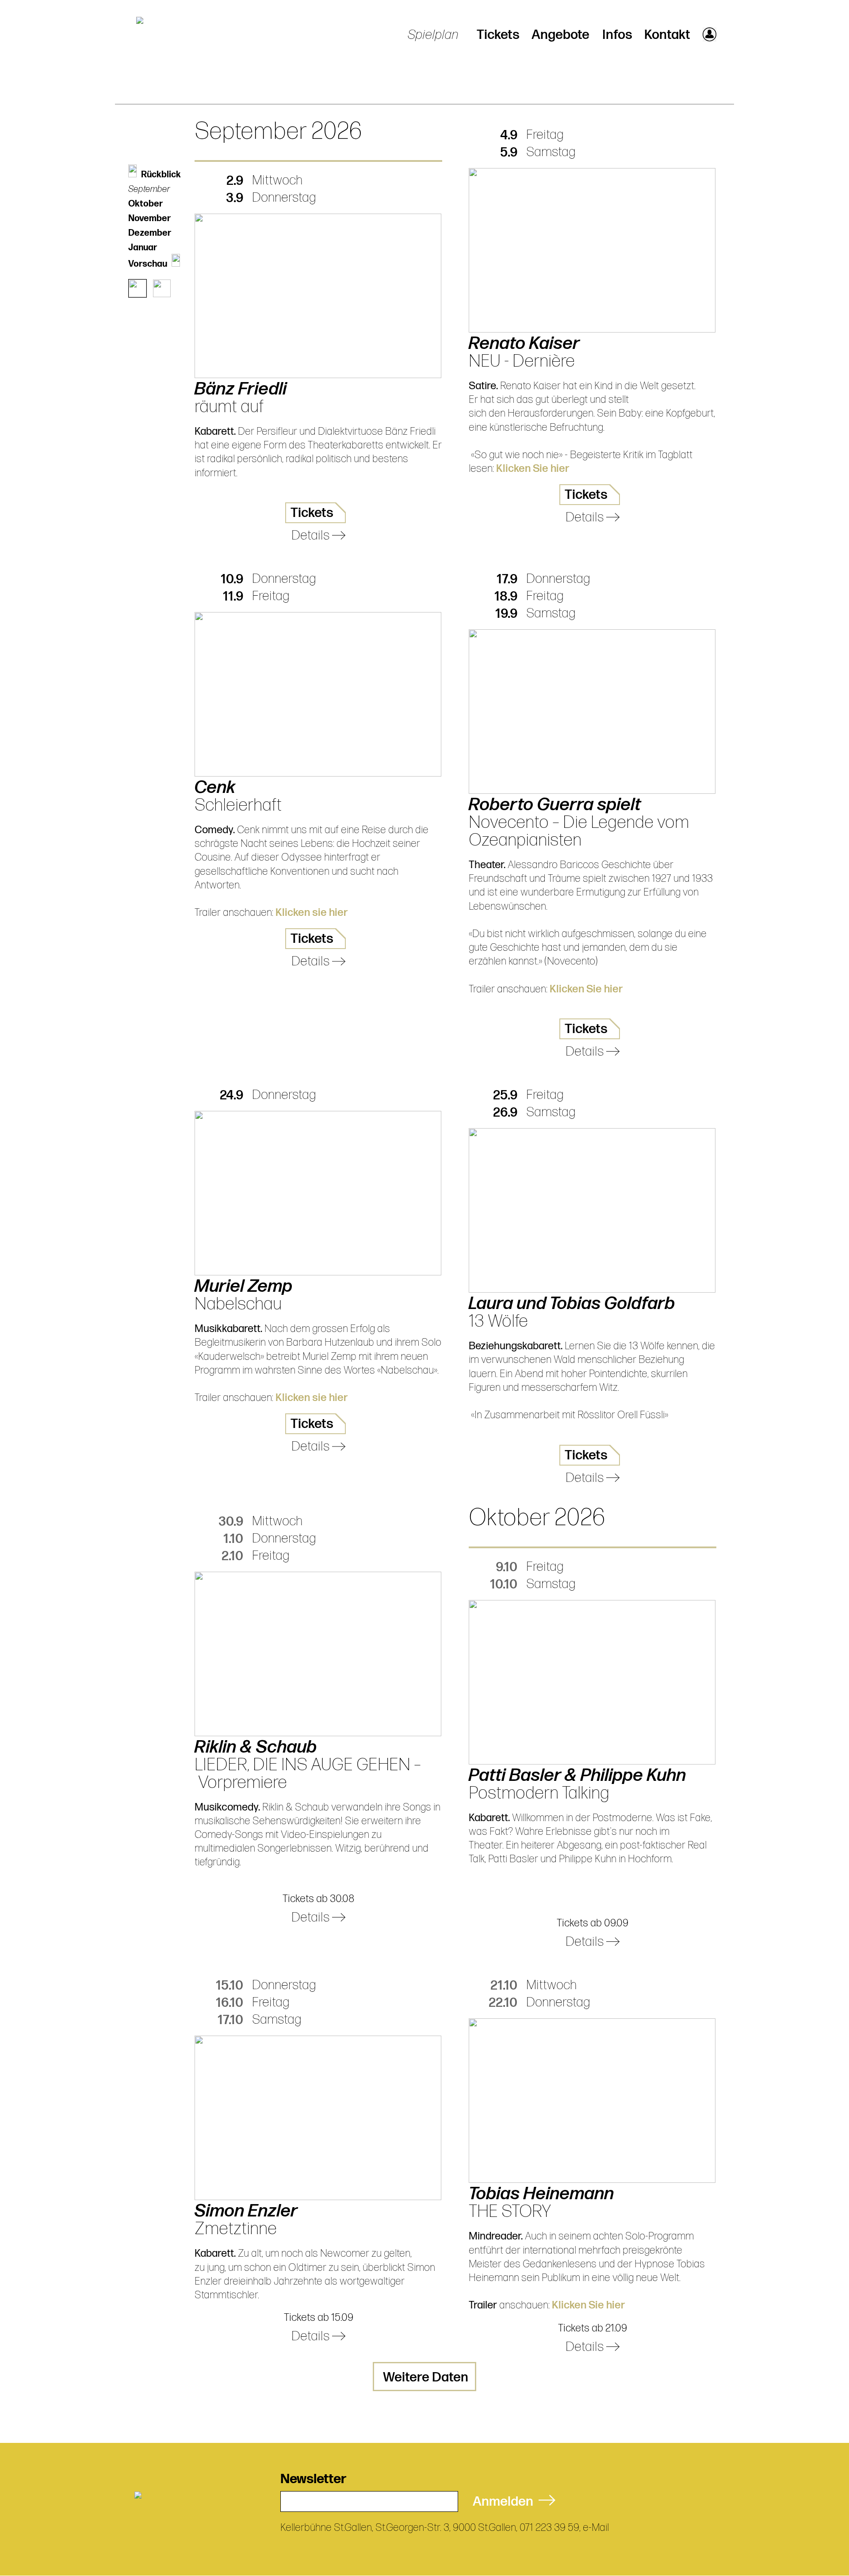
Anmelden (506, 2502)
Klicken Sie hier (533, 469)
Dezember (150, 233)
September (149, 189)
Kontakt (667, 35)
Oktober (145, 204)
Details (312, 536)
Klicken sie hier (312, 913)
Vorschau (148, 264)
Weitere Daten (426, 2377)
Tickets (498, 35)
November (149, 218)
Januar (143, 248)
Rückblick (161, 175)
